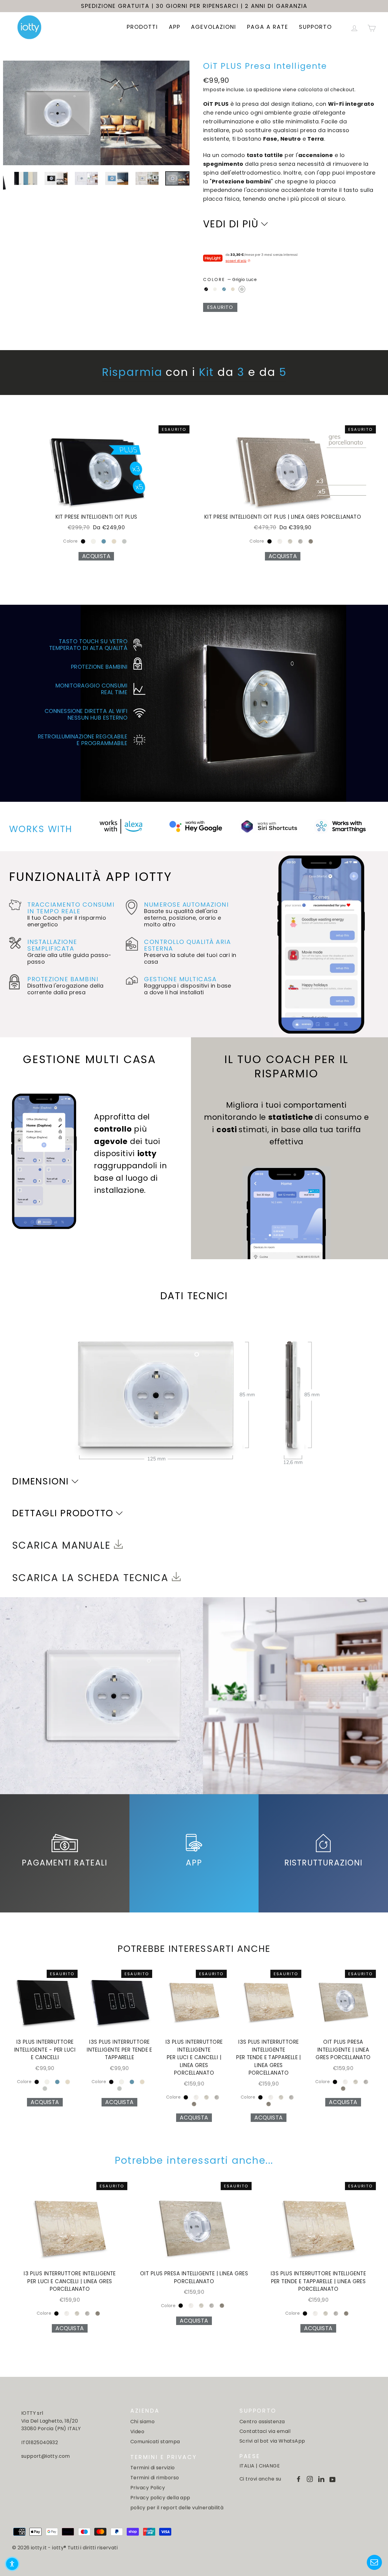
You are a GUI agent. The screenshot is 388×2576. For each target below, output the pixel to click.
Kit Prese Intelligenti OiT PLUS (96, 517)
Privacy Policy (148, 2488)
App (175, 27)
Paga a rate (268, 27)
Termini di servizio (153, 2468)
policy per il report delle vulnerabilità (177, 2508)
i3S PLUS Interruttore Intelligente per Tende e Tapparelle (119, 2050)
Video (137, 2432)
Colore (230, 279)
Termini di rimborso (155, 2478)
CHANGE (269, 2466)
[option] (96, 113)
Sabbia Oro (233, 289)
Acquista (96, 556)
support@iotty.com (46, 2456)
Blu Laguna (224, 289)
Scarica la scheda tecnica (92, 1578)
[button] (12, 2564)
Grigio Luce (242, 289)
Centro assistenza (262, 2422)
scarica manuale (63, 1545)
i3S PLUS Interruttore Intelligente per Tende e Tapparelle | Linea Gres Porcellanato (269, 2057)
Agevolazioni (214, 27)
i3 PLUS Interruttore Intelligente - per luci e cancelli (45, 2050)
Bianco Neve (215, 289)
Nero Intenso (206, 289)
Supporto (315, 27)
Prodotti (142, 27)
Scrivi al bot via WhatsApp (272, 2441)
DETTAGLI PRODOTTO (63, 1513)
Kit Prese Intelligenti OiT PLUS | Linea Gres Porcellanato (283, 517)
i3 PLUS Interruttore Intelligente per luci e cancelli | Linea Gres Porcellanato (194, 2057)
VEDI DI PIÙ (231, 224)
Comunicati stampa (155, 2442)
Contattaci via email (265, 2431)
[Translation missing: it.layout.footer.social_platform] (299, 2479)
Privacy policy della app (160, 2498)
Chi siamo (142, 2422)
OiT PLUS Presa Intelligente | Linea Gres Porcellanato (343, 2050)
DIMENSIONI (41, 1481)
